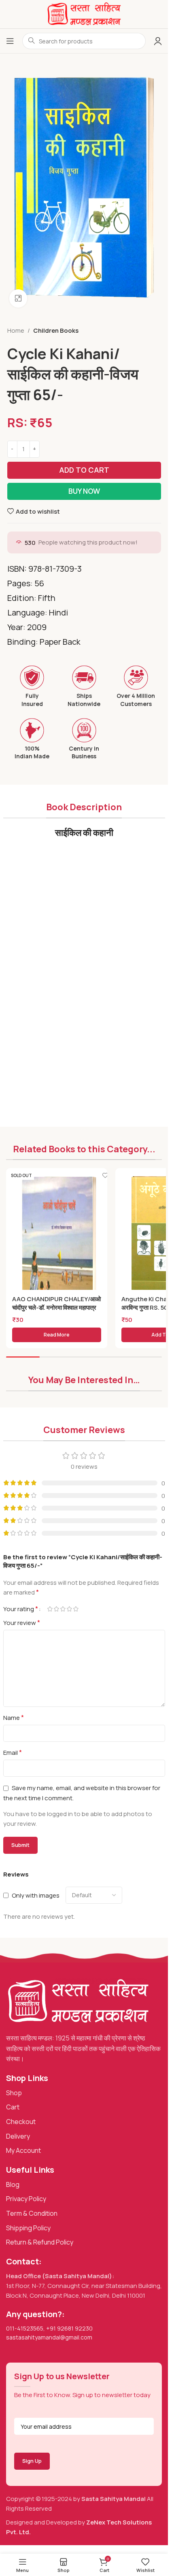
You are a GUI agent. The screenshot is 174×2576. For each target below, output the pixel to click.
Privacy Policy (26, 2199)
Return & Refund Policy (40, 2242)
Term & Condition (32, 2213)
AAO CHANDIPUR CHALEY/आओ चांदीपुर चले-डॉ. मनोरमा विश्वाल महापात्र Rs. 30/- (56, 1307)
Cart (13, 2107)
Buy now (84, 491)
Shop (14, 2093)
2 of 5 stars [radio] (57, 1609)
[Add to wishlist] (105, 1175)
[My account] (158, 41)
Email (13, 1752)
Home (16, 330)
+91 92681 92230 (69, 2328)
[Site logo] (84, 14)
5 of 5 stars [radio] (76, 1609)
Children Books (56, 330)
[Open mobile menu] (10, 41)
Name (14, 1717)
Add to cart (84, 470)
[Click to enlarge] (18, 298)
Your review (22, 1623)
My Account (23, 2150)
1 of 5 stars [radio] (50, 1609)
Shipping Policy (28, 2228)
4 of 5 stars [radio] (70, 1609)
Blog (13, 2184)
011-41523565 (25, 2328)
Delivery (18, 2136)
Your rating (21, 1609)
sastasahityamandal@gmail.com (49, 2337)
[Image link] (78, 2001)
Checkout (21, 2122)
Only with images (36, 1895)
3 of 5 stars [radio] (63, 1609)
